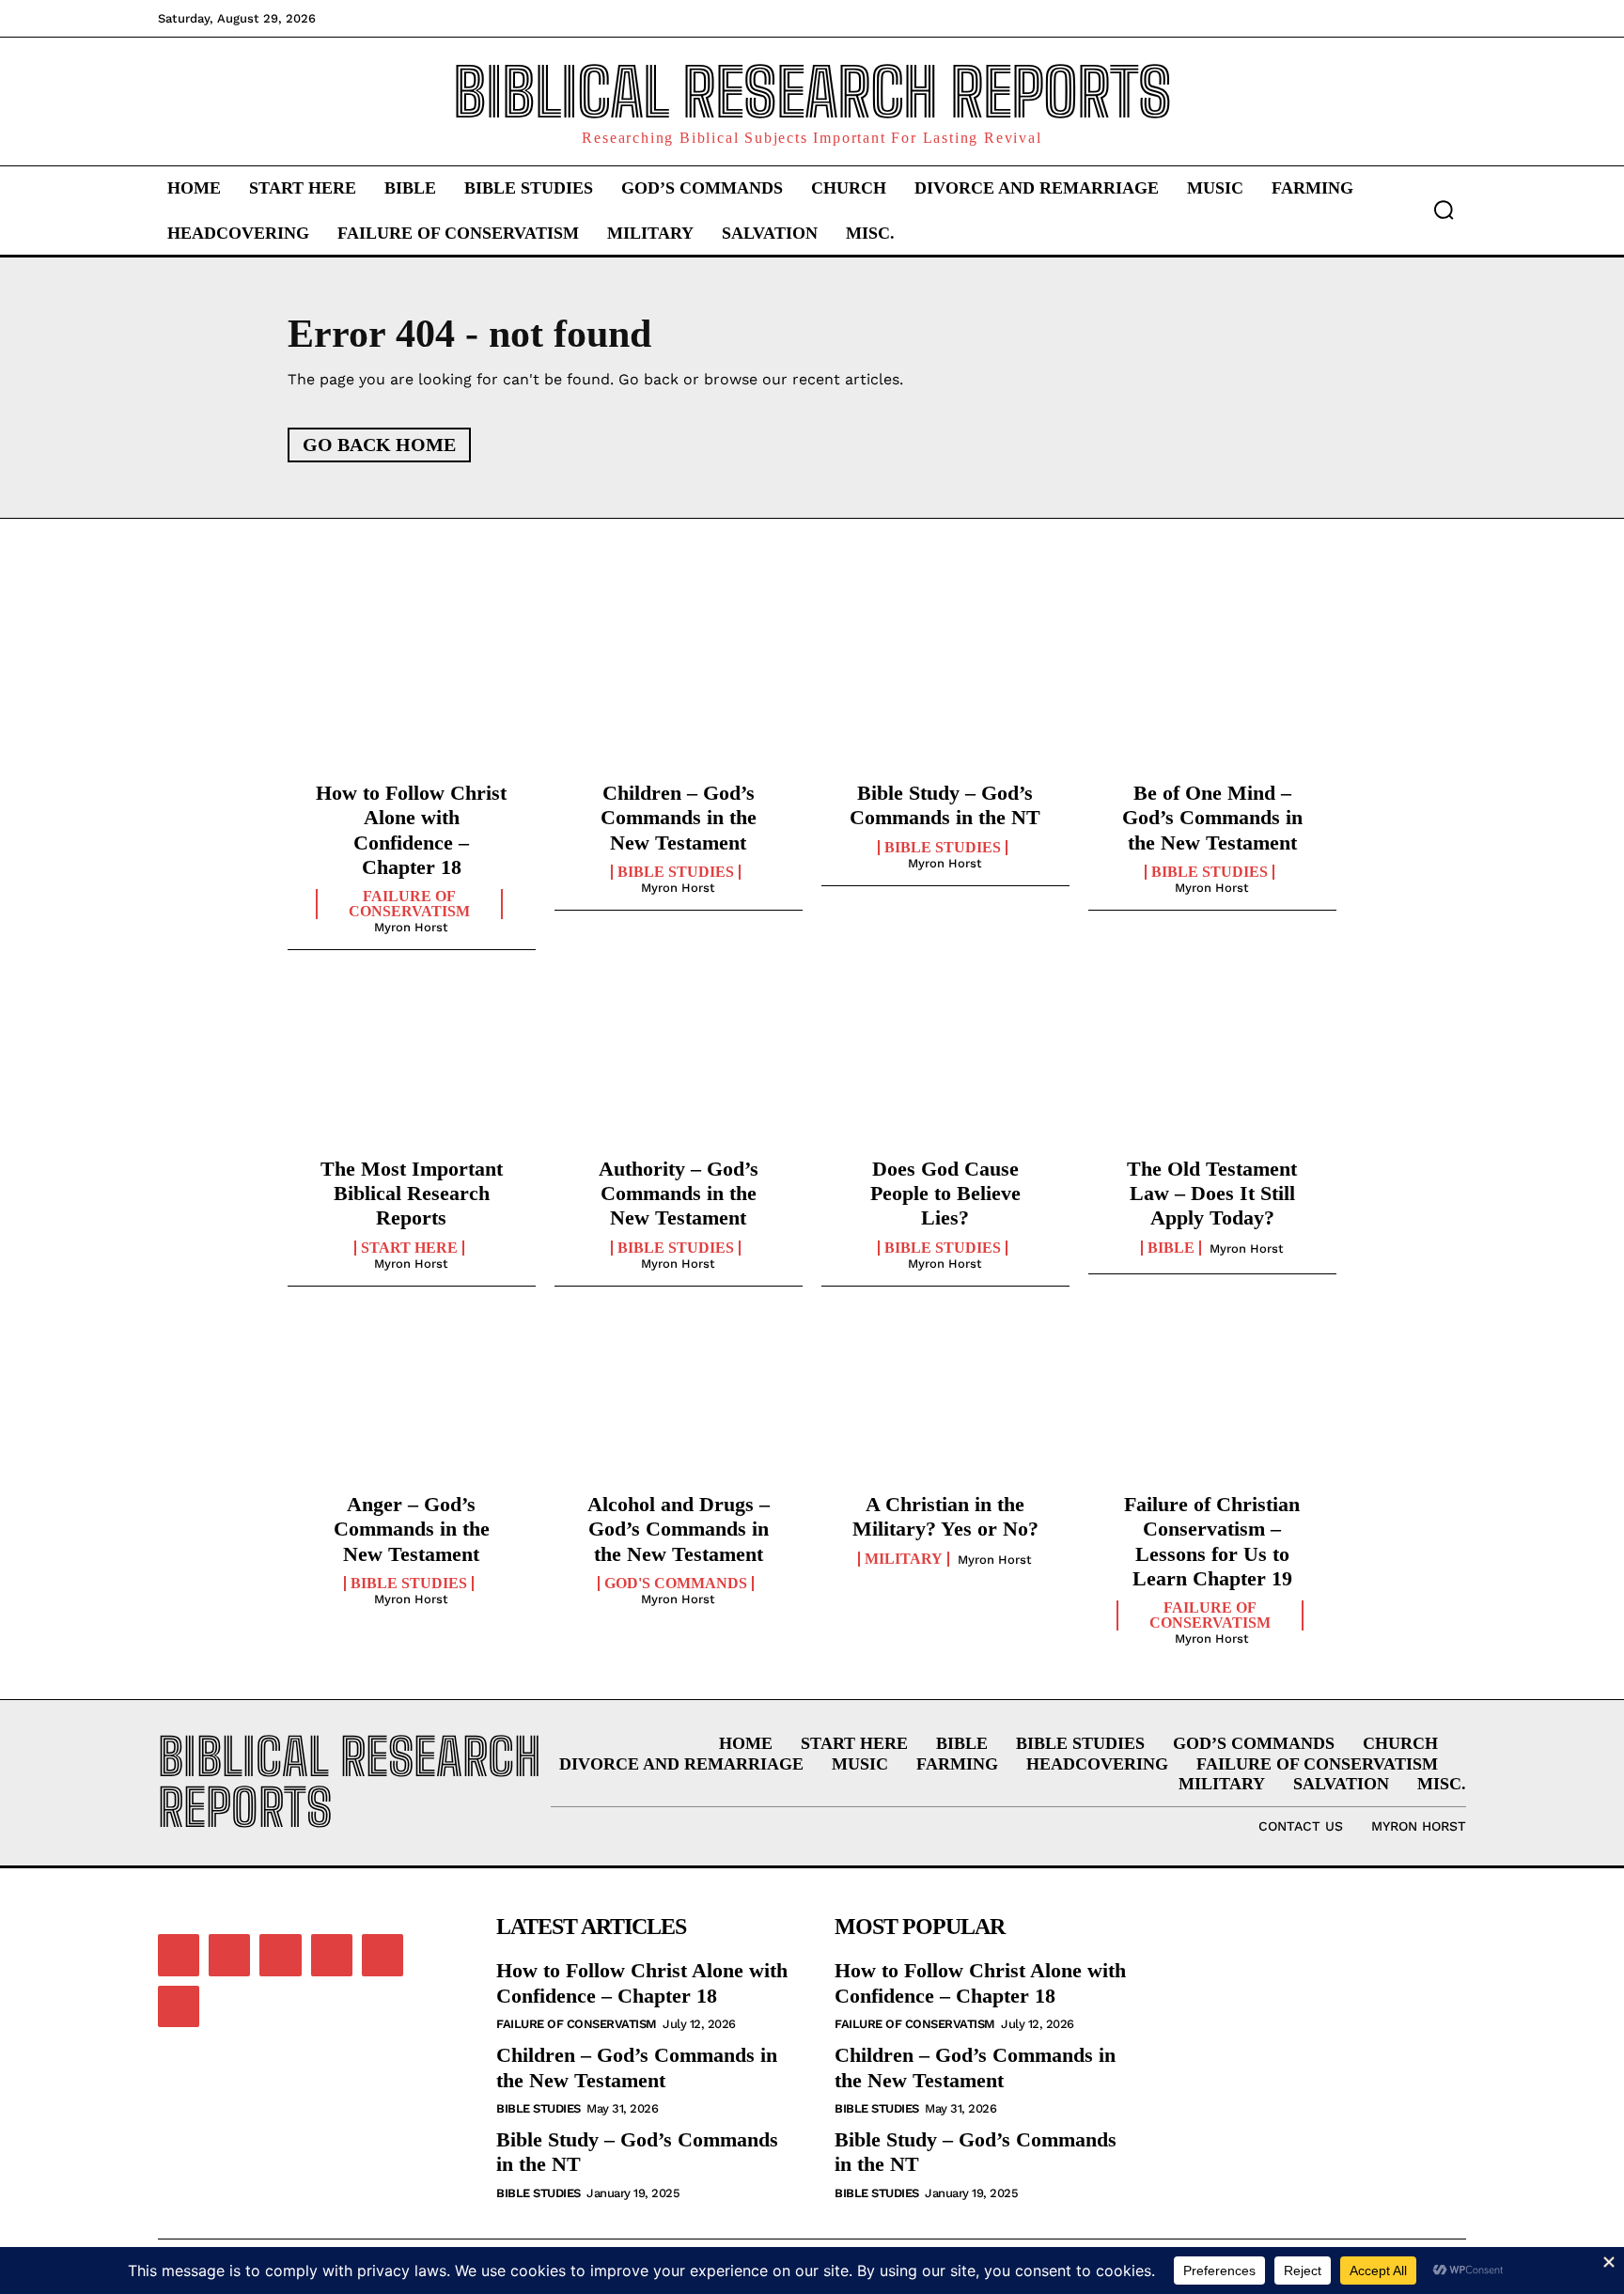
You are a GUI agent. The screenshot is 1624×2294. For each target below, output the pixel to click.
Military (904, 1559)
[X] (179, 2006)
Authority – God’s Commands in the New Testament (679, 1194)
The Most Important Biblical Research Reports (412, 1194)
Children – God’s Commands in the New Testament (679, 818)
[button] (1444, 210)
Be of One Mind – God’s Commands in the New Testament (1212, 818)
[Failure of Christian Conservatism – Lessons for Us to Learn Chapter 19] (1212, 1404)
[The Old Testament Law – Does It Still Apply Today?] (1212, 1068)
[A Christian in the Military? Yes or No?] (945, 1404)
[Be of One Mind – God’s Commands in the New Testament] (1212, 693)
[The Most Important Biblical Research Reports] (412, 1068)
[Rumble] (332, 1955)
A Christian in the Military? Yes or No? (945, 1516)
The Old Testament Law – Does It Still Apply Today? (1212, 1194)
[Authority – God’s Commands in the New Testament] (679, 1068)
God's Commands (676, 1584)
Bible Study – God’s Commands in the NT (945, 805)
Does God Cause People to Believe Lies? (945, 1194)
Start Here (409, 1248)
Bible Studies (676, 872)
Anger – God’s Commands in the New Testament (412, 1529)
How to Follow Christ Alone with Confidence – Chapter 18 (642, 1982)
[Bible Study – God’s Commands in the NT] (945, 693)
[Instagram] (229, 1955)
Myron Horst (411, 927)
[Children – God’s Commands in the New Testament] (679, 693)
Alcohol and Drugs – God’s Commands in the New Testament (679, 1529)
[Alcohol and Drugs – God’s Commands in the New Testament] (679, 1404)
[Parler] (280, 1955)
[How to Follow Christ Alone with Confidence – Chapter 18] (412, 693)
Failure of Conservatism (409, 904)
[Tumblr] (383, 1955)
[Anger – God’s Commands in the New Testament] (412, 1404)
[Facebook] (179, 1955)
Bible (1171, 1248)
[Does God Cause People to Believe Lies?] (945, 1068)
